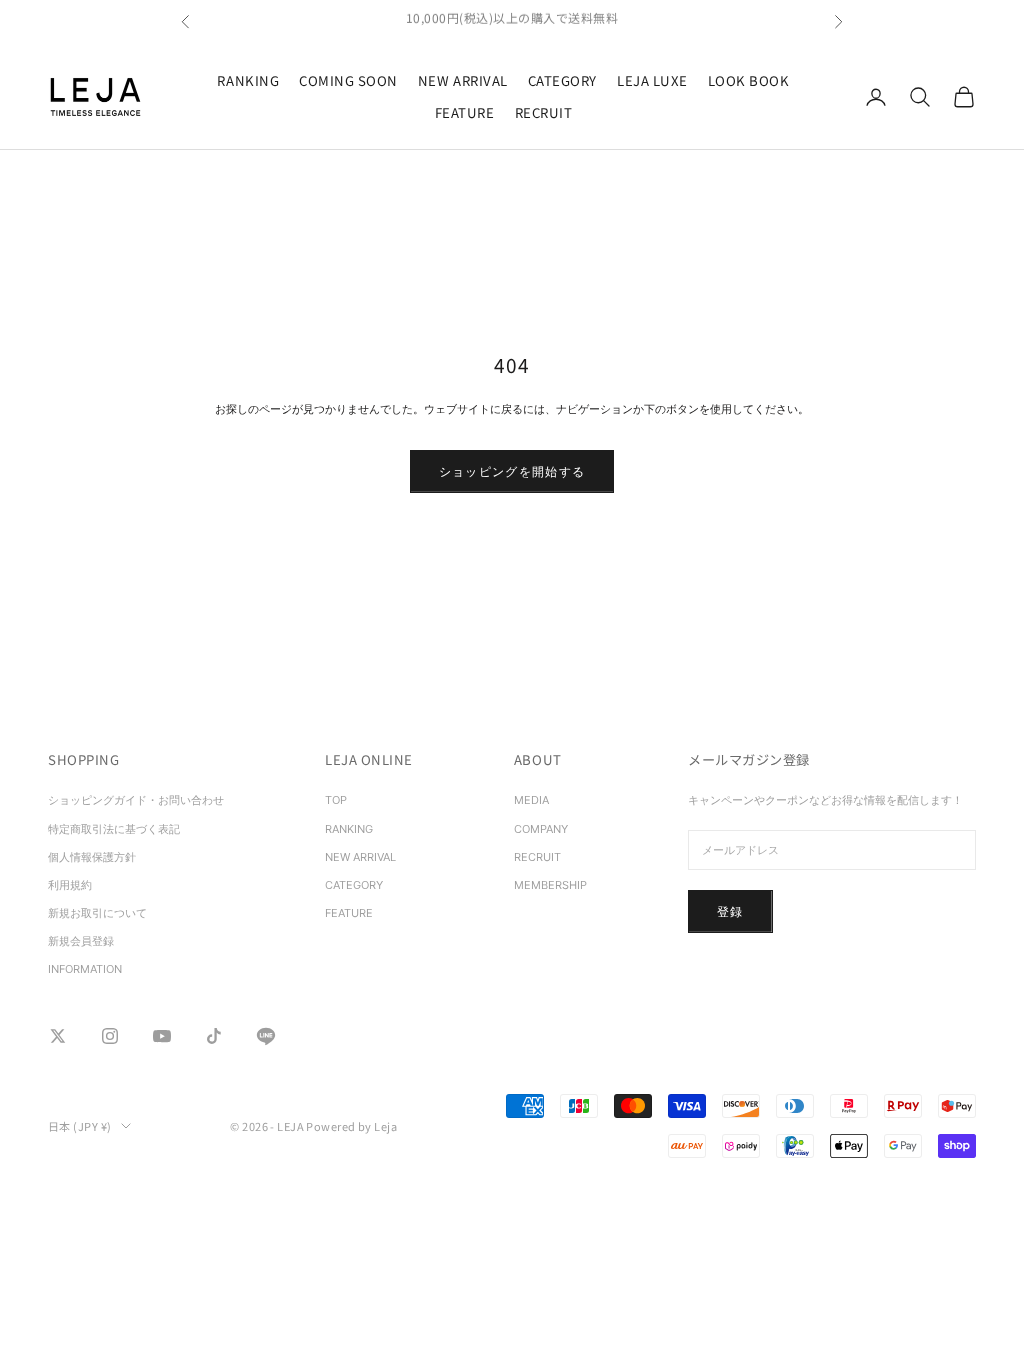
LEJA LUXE (652, 80)
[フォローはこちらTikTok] (214, 1036)
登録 (730, 911)
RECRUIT (544, 112)
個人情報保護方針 (92, 857)
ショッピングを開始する (512, 471)
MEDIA (531, 800)
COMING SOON (348, 80)
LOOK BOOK (749, 80)
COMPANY (541, 829)
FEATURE (465, 112)
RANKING (248, 80)
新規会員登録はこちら (512, 23)
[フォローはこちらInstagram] (110, 1036)
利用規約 (70, 885)
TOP (336, 800)
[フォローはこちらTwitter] (58, 1036)
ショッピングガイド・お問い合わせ (136, 800)
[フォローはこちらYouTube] (162, 1036)
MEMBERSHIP (550, 885)
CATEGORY (562, 80)
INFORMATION (85, 969)
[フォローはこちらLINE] (266, 1036)
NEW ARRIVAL (463, 80)
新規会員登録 (81, 941)
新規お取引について (97, 913)
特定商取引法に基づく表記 (119, 829)
